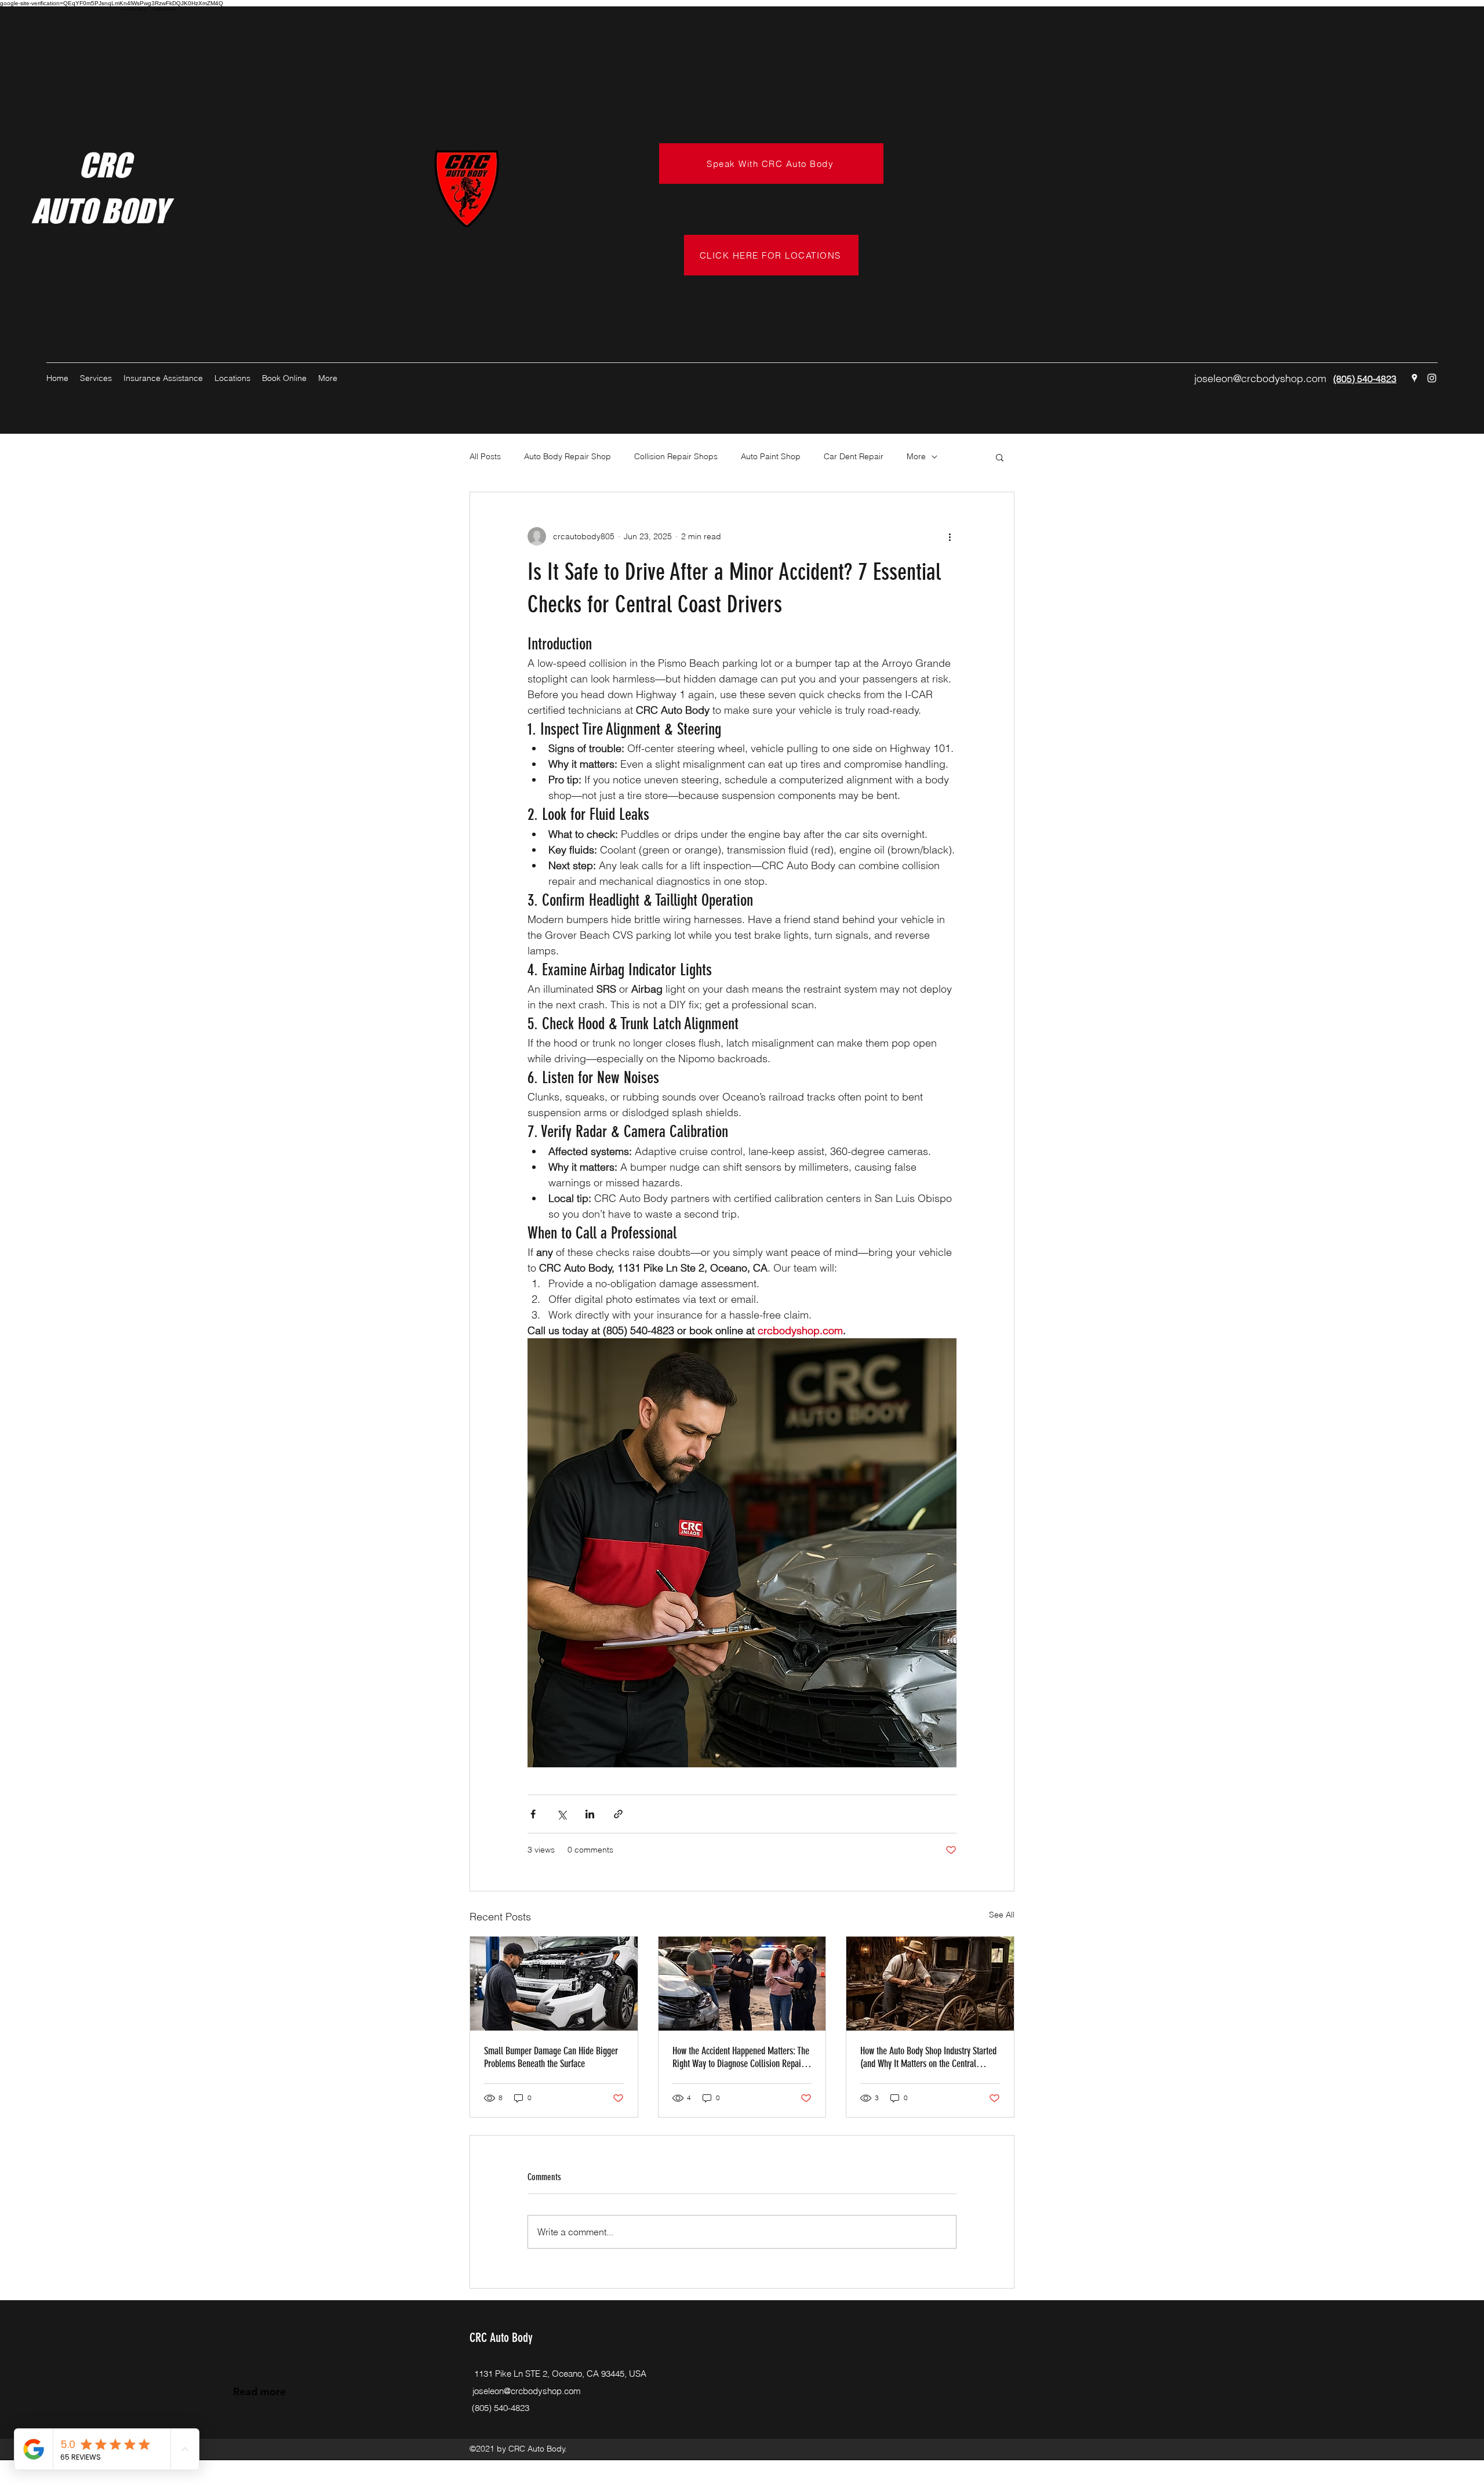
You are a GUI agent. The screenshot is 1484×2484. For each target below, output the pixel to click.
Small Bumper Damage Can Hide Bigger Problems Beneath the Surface (551, 2057)
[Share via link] (618, 1814)
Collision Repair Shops (676, 456)
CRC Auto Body (501, 2338)
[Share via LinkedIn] (590, 1814)
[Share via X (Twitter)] (561, 1814)
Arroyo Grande (669, 2417)
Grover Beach (680, 2338)
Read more (259, 2392)
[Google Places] (1414, 378)
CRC (81, 165)
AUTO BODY (100, 211)
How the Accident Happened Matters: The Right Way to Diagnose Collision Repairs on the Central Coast (741, 2057)
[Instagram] (1432, 378)
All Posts (485, 456)
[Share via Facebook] (533, 1814)
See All (1002, 1915)
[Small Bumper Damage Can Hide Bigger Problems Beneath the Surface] (554, 1984)
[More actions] (950, 536)
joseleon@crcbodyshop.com (1260, 378)
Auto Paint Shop (771, 456)
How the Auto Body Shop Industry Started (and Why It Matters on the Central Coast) (928, 2057)
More (916, 456)
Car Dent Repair (854, 456)
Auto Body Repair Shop (568, 456)
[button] (1000, 457)
